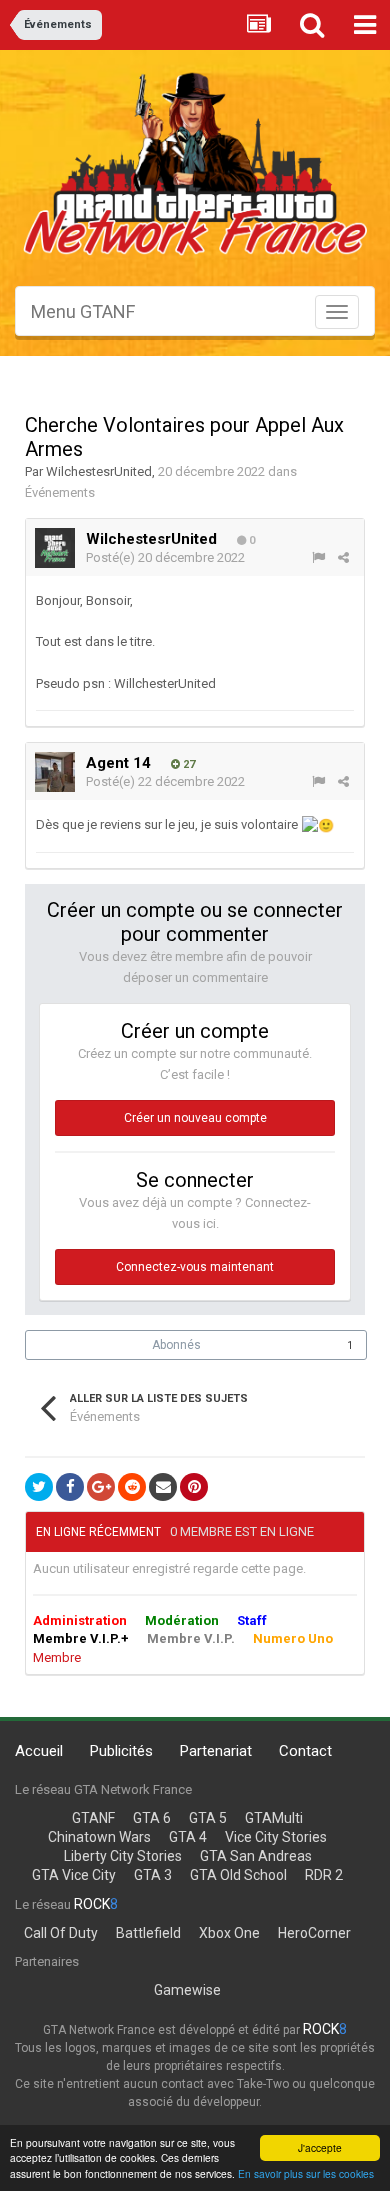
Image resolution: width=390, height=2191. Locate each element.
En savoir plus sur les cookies (306, 2173)
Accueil (39, 1751)
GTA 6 (152, 1818)
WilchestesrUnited (99, 471)
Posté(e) (165, 557)
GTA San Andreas (256, 1856)
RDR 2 (324, 1875)
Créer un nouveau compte (195, 1118)
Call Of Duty (61, 1933)
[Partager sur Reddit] (132, 1487)
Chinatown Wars (99, 1837)
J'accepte (320, 2147)
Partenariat (216, 1751)
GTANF (93, 1818)
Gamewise (187, 1990)
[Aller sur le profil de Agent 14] (55, 772)
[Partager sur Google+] (101, 1487)
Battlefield (148, 1933)
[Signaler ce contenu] (318, 557)
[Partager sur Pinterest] (194, 1487)
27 (187, 764)
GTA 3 (153, 1875)
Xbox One (229, 1933)
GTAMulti (274, 1818)
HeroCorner (314, 1933)
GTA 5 (208, 1818)
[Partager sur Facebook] (70, 1487)
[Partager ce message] (343, 557)
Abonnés (176, 1345)
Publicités (121, 1751)
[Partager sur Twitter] (39, 1487)
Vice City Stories (276, 1837)
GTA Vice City (74, 1875)
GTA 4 (188, 1837)
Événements (60, 492)
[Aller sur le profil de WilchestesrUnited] (55, 548)
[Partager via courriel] (163, 1487)
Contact (305, 1751)
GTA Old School (238, 1875)
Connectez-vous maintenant (195, 1267)
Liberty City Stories (123, 1856)
